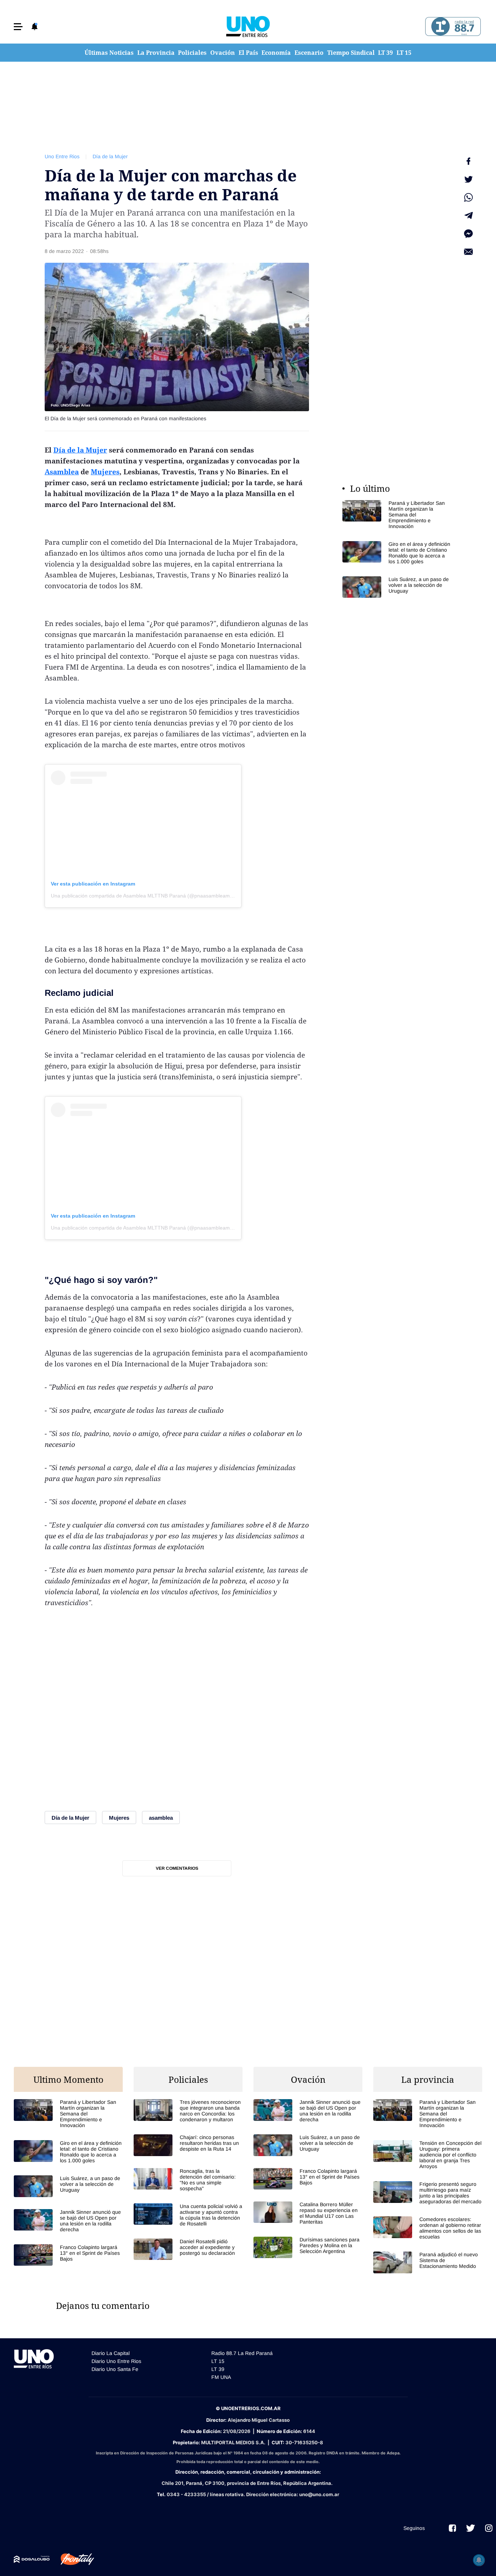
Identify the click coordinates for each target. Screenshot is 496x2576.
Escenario (309, 53)
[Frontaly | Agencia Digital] (72, 2559)
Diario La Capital (111, 2353)
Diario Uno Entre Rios (116, 2361)
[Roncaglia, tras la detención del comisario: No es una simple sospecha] (188, 2180)
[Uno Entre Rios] (248, 26)
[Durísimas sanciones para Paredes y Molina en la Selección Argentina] (308, 2247)
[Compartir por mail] (468, 252)
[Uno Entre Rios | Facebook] (452, 2528)
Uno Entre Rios (62, 156)
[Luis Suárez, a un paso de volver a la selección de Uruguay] (397, 587)
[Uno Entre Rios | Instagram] (489, 2528)
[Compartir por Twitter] (468, 179)
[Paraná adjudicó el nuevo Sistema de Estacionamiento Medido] (428, 2262)
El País (248, 53)
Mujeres (105, 472)
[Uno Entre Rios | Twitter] (471, 2528)
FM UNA (221, 2377)
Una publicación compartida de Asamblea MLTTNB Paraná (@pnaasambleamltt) (143, 896)
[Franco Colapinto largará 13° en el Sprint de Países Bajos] (68, 2255)
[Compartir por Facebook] (468, 161)
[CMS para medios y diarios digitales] (32, 2559)
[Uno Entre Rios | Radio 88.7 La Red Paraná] (452, 27)
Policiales (192, 53)
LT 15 (404, 53)
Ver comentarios (177, 1868)
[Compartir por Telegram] (468, 216)
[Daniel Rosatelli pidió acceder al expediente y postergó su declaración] (188, 2249)
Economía (276, 53)
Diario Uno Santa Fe (115, 2369)
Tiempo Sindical (351, 53)
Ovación (223, 53)
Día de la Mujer (110, 156)
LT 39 (385, 53)
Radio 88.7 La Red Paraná (242, 2353)
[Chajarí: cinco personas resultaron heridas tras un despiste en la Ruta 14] (188, 2145)
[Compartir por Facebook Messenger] (468, 234)
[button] (18, 27)
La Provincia (156, 53)
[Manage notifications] (479, 2560)
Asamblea (62, 472)
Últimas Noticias (109, 53)
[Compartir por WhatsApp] (468, 197)
